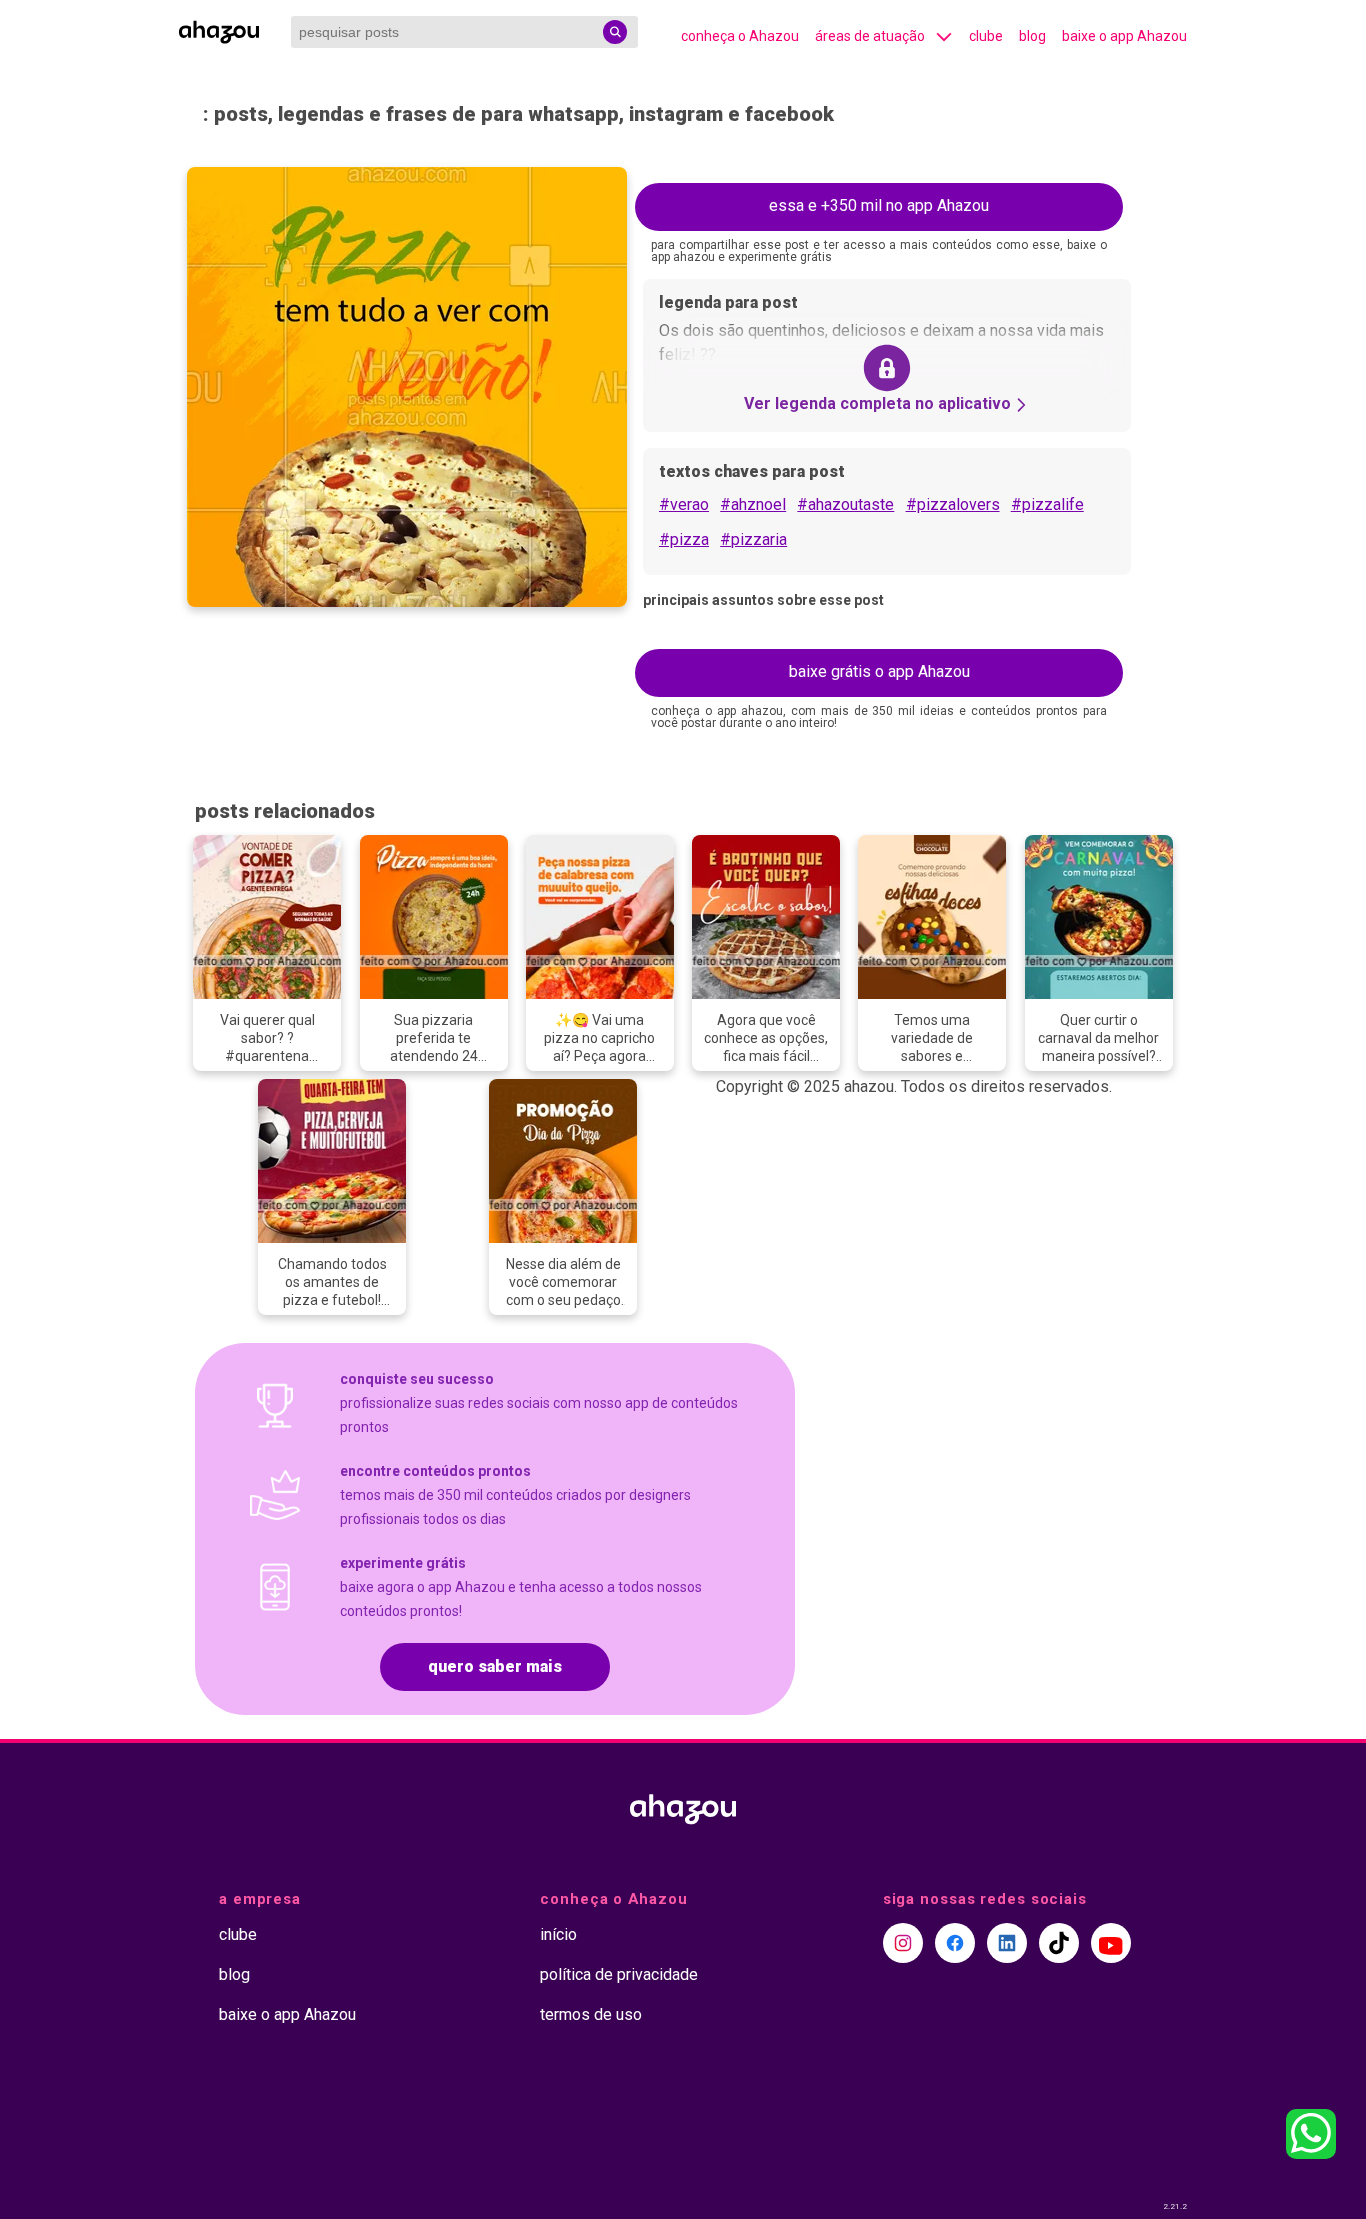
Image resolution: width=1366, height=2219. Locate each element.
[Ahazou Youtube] (1111, 1943)
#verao (684, 504)
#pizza (684, 539)
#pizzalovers (953, 504)
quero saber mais (495, 1666)
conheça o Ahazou (740, 36)
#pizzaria (753, 539)
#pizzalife (1047, 504)
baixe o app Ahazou (1124, 36)
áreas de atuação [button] (870, 36)
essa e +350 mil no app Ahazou (879, 205)
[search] (615, 32)
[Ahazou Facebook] (955, 1943)
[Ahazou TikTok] (1059, 1943)
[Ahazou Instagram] (903, 1943)
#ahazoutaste (845, 504)
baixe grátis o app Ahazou (879, 671)
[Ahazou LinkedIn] (1007, 1943)
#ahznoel (753, 504)
